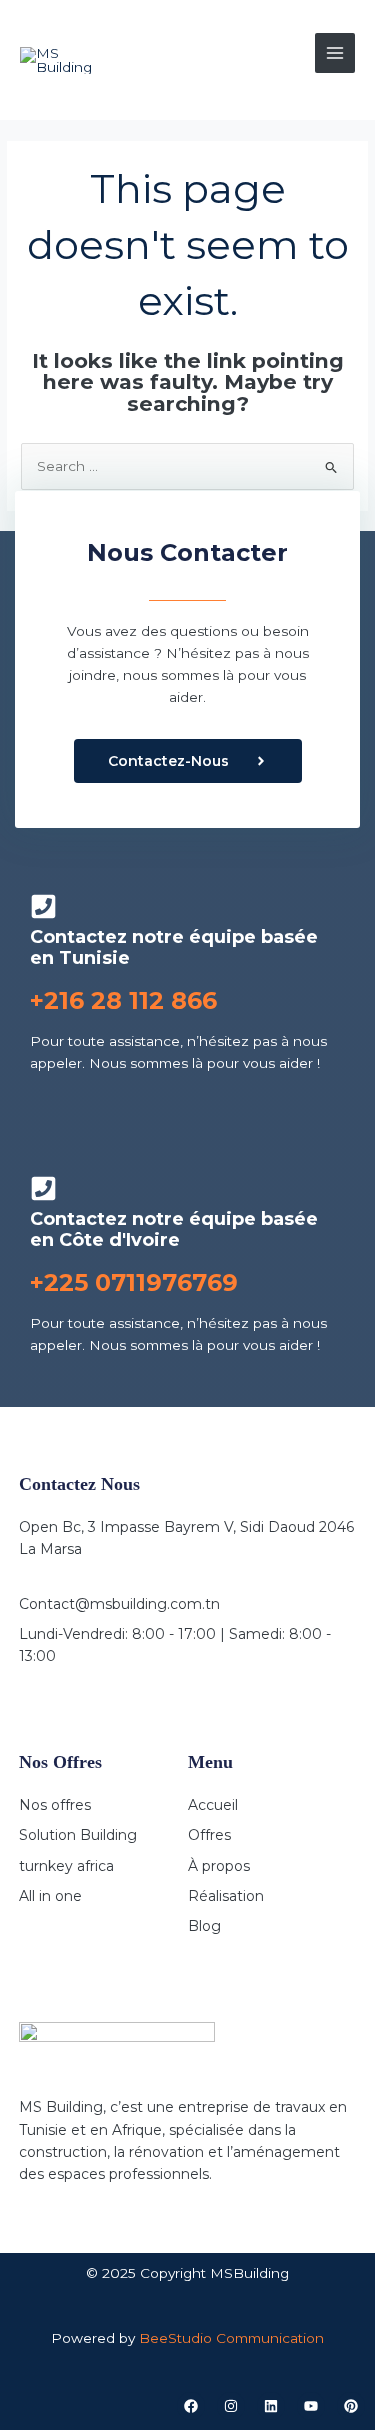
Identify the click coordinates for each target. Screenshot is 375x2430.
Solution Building (78, 1835)
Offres (209, 1835)
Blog (204, 1926)
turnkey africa (66, 1866)
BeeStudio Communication (231, 2338)
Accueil (213, 1805)
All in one (50, 1896)
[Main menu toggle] (335, 53)
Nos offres (55, 1805)
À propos (219, 1866)
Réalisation (226, 1896)
